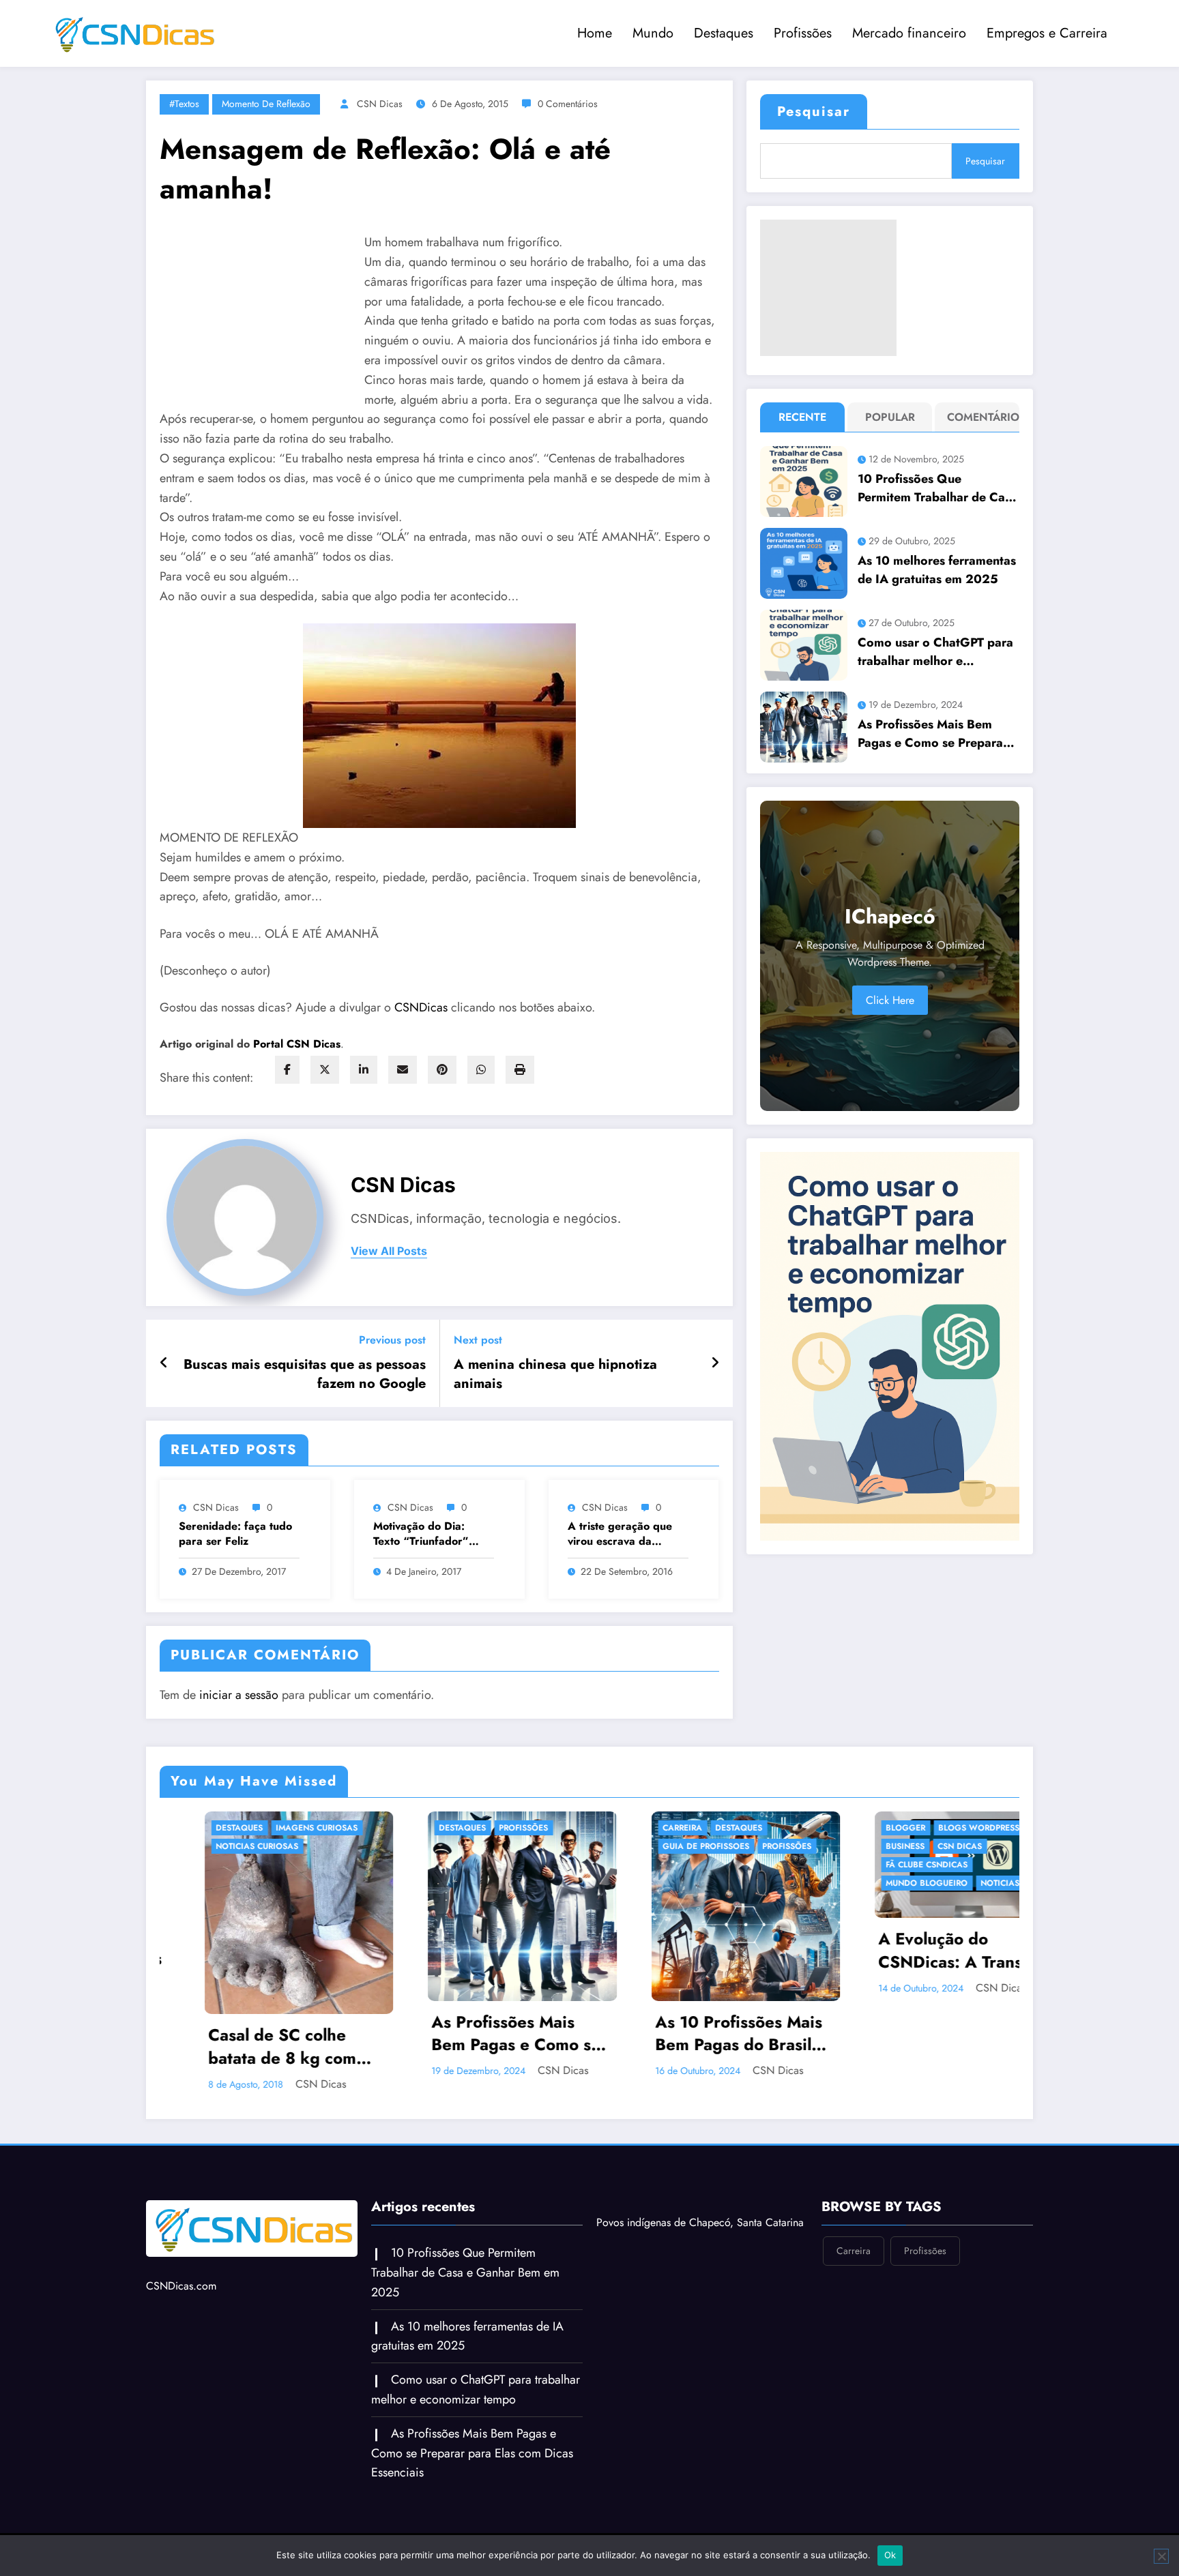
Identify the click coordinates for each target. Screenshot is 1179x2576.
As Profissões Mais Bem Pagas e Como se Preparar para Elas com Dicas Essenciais (933, 734)
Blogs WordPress (711, 1828)
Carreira (415, 1828)
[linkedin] (364, 1070)
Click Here (890, 1000)
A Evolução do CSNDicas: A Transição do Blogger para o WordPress (698, 1950)
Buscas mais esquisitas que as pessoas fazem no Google (305, 1374)
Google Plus (871, 1865)
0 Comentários (568, 104)
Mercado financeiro (909, 33)
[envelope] (403, 1070)
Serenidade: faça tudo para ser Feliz (235, 1534)
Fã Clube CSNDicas (659, 1865)
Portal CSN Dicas (297, 1044)
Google (937, 1846)
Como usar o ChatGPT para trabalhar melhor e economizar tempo (935, 652)
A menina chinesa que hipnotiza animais (555, 1374)
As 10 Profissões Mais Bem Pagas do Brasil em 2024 (471, 2033)
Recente (802, 417)
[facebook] (287, 1070)
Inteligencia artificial (893, 1883)
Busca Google (875, 1828)
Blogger (638, 1828)
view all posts (389, 1251)
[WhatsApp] (481, 1070)
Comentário (980, 417)
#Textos (184, 104)
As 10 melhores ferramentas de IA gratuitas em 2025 (937, 570)
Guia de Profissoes (438, 1846)
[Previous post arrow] (164, 1363)
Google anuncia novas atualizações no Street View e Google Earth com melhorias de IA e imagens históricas (920, 1950)
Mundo (653, 33)
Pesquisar (814, 112)
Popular (890, 417)
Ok (890, 2555)
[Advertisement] (828, 288)
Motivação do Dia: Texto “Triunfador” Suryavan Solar (421, 1534)
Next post (478, 1340)
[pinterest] (442, 1070)
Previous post (392, 1340)
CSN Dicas (380, 104)
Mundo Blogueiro (659, 1883)
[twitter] (325, 1070)
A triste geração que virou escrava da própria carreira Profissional (620, 1534)
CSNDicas (423, 1007)
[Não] (1161, 2556)
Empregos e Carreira (1047, 33)
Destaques (724, 33)
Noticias (732, 1883)
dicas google (874, 1846)
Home (595, 33)
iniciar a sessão (239, 1695)
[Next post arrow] (715, 1363)
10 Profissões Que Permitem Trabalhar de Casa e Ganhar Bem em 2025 (937, 488)
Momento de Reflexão (266, 104)
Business (638, 1846)
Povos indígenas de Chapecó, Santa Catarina (700, 2209)
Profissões (803, 33)
